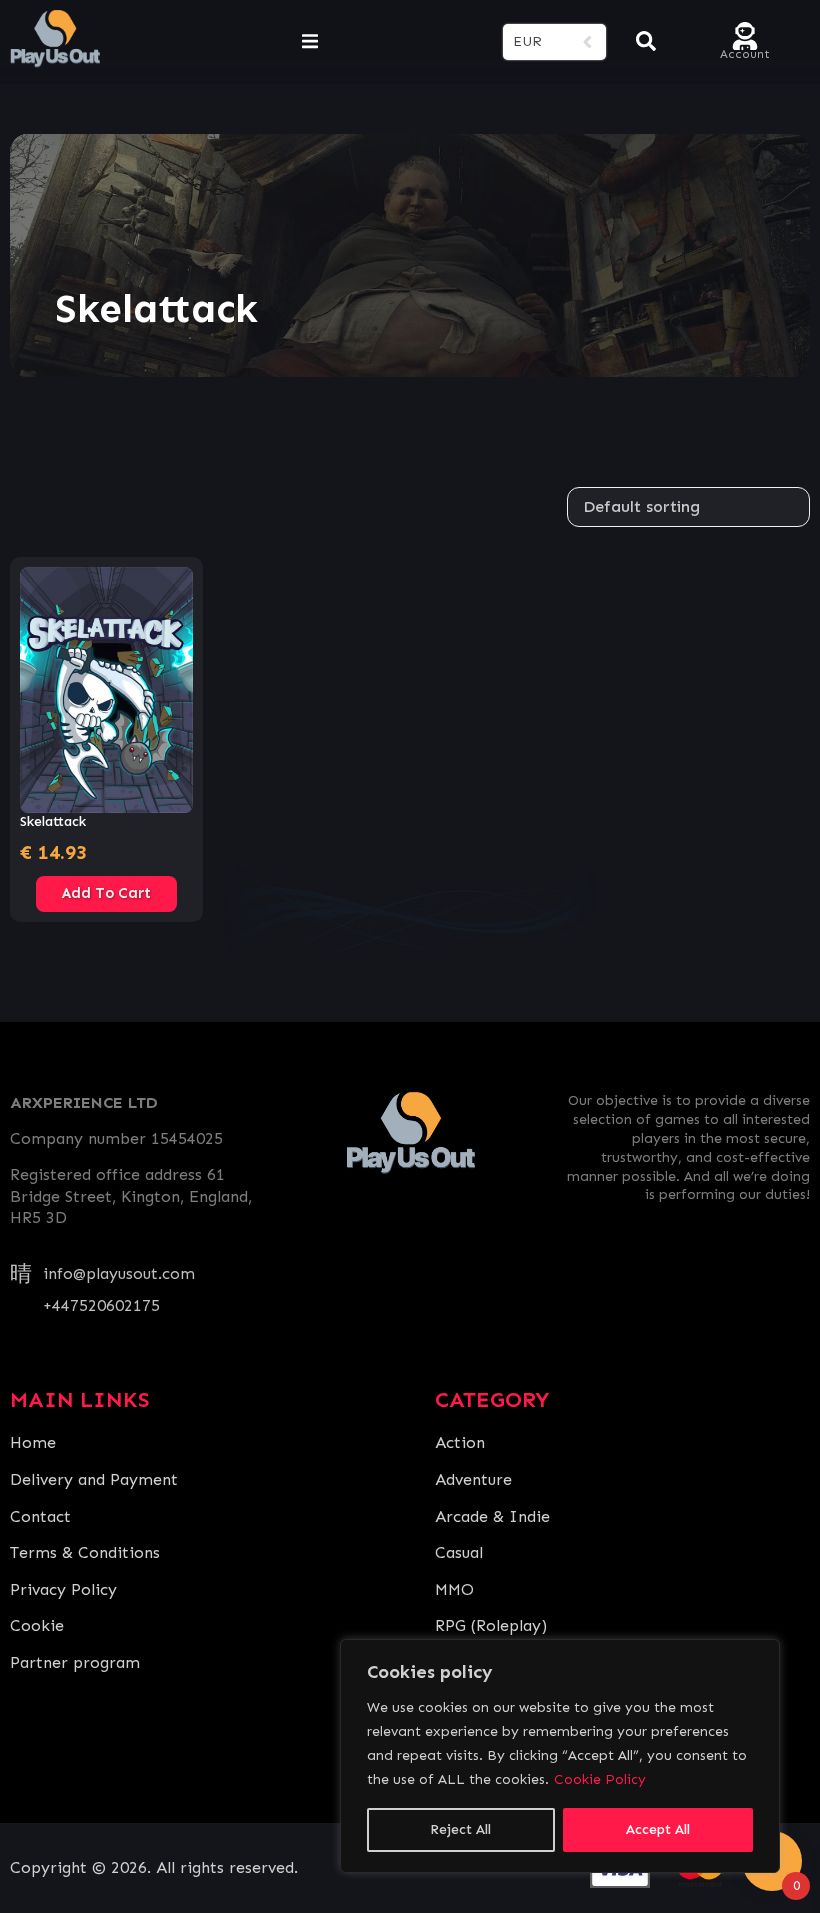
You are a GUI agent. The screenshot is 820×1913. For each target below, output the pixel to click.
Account (745, 52)
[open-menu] (310, 42)
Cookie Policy (600, 1779)
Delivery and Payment (94, 1479)
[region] (560, 1756)
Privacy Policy (63, 1589)
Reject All (460, 1829)
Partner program (75, 1662)
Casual (459, 1552)
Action (460, 1442)
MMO (454, 1589)
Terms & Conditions (85, 1552)
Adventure (473, 1479)
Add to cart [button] (106, 893)
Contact (40, 1516)
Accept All (658, 1829)
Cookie (37, 1625)
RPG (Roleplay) (491, 1625)
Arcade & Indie (492, 1516)
